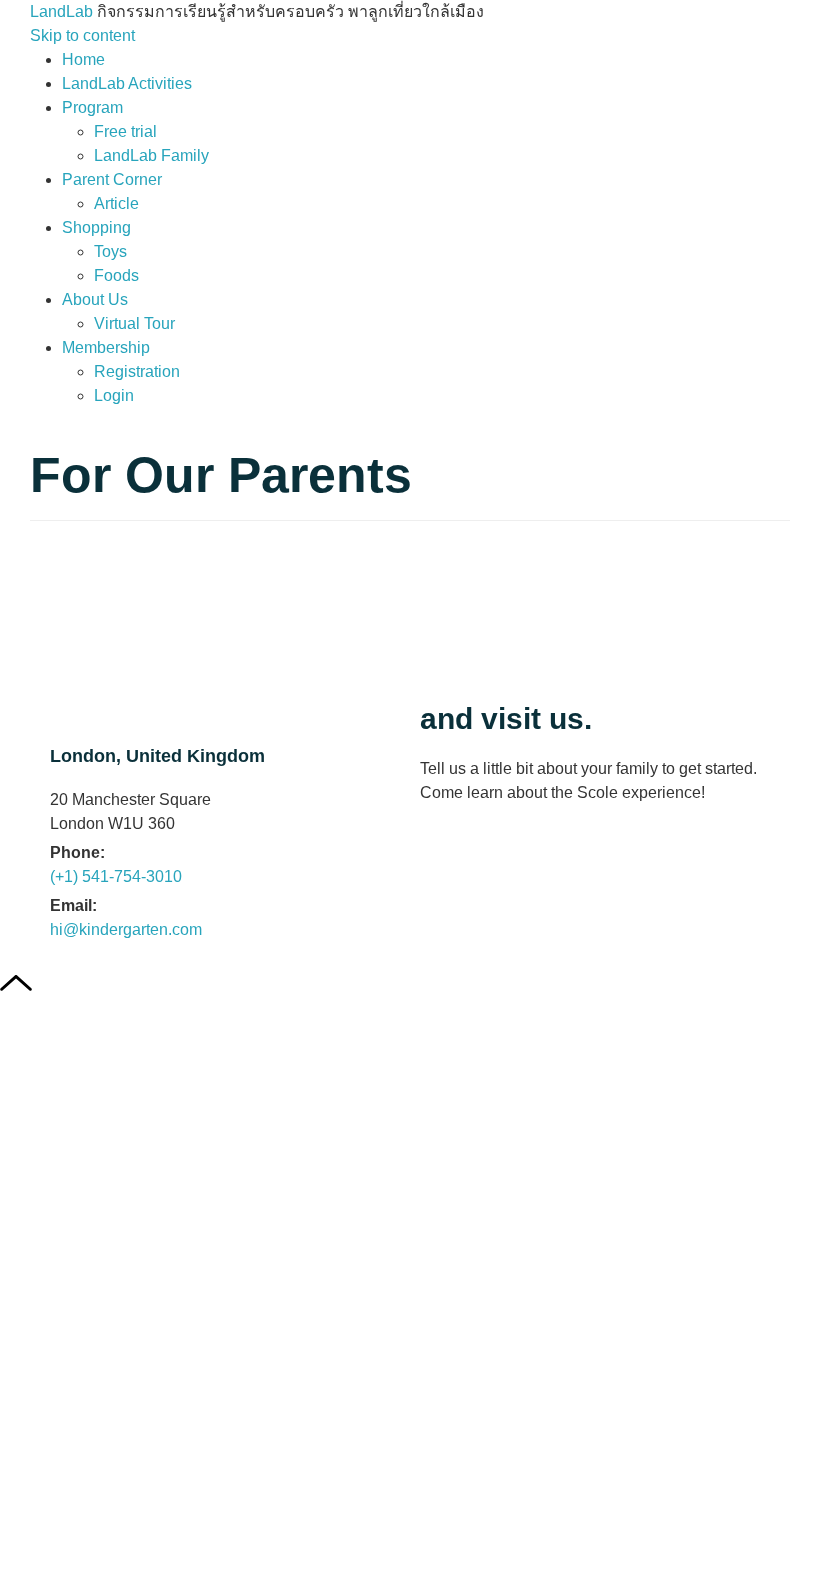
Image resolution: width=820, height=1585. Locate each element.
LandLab (63, 11)
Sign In (181, 1548)
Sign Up (125, 1548)
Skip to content (82, 35)
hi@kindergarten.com (126, 929)
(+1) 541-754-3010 (116, 876)
